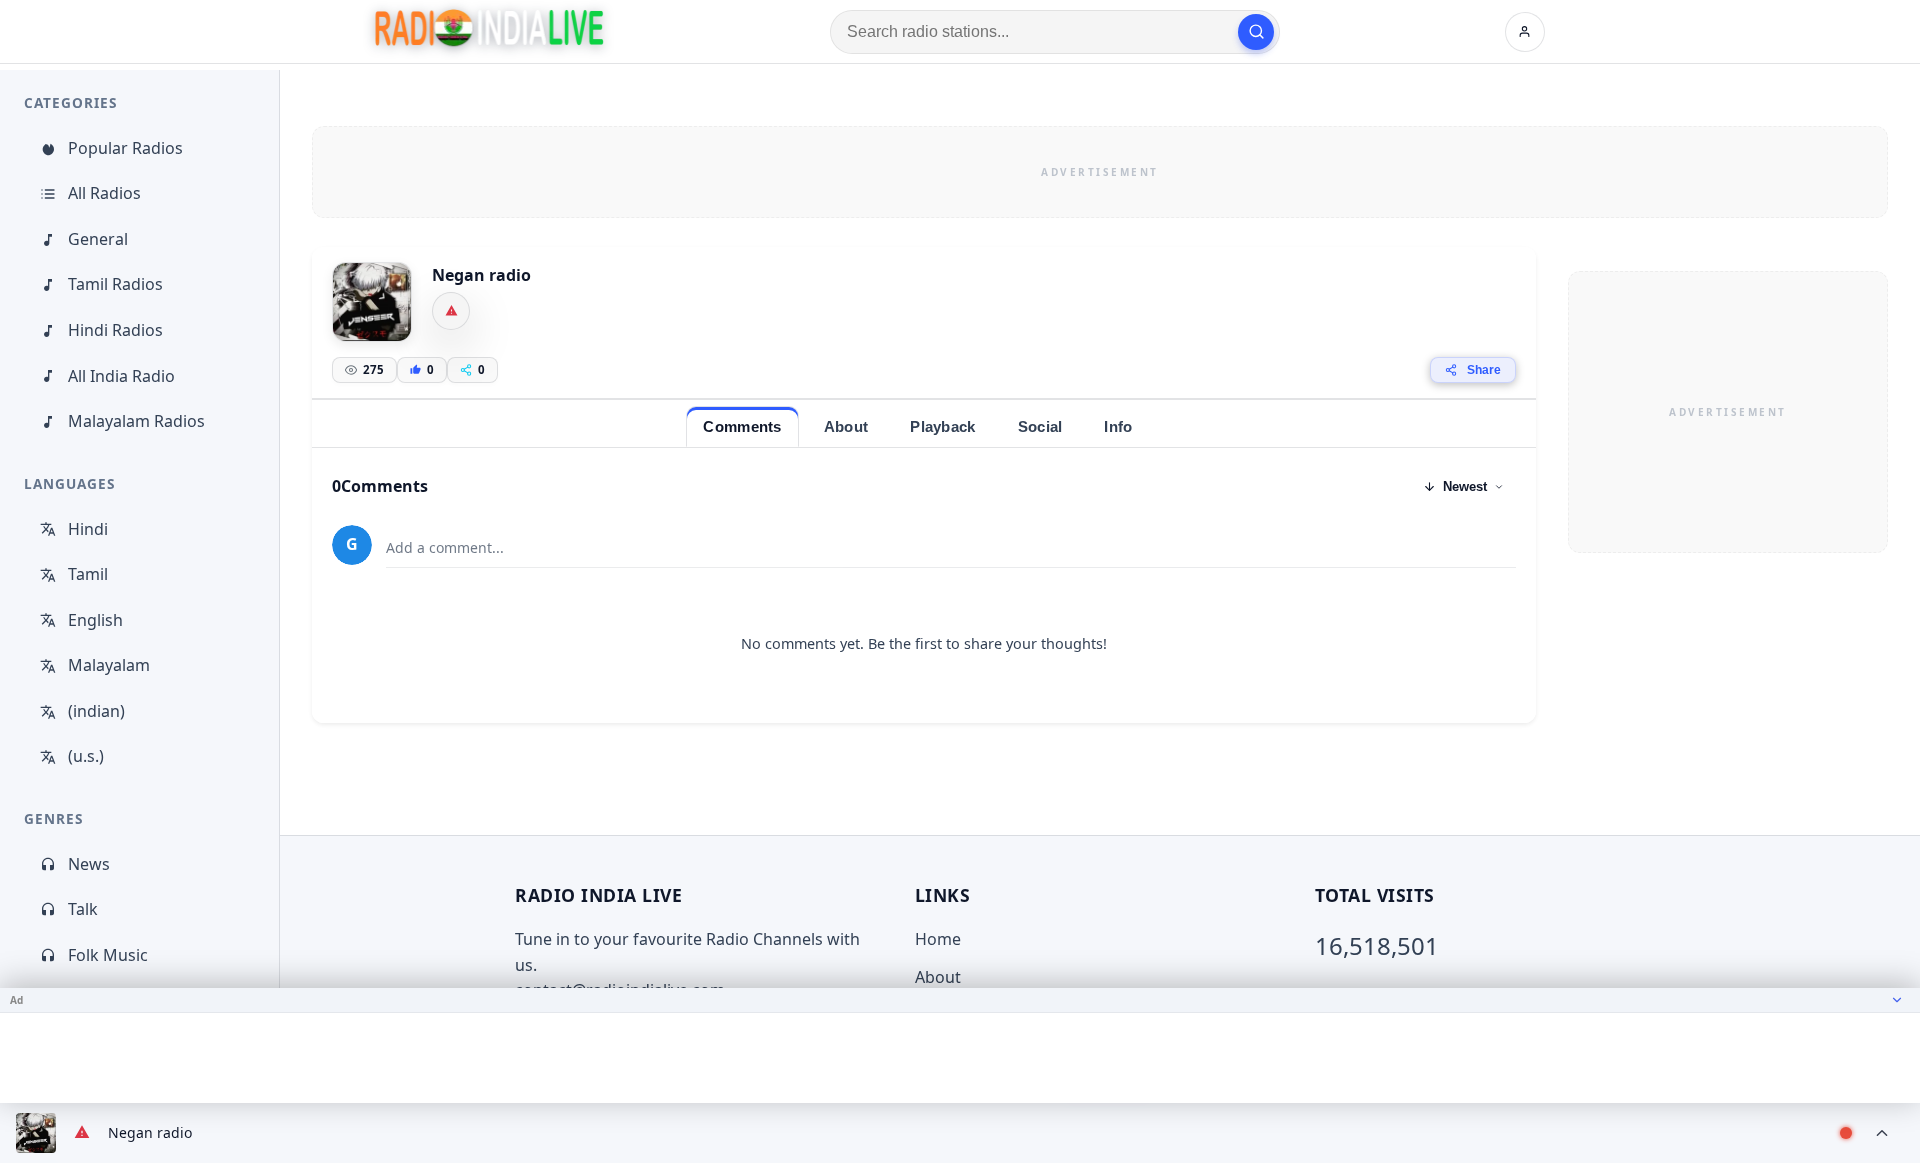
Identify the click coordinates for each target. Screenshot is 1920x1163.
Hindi (88, 529)
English (95, 620)
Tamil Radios (115, 284)
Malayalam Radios (136, 421)
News (89, 864)
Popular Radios (125, 148)
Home (938, 939)
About (938, 977)
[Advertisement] (1100, 172)
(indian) (96, 711)
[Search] (1256, 32)
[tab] (742, 426)
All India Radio (121, 376)
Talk (83, 909)
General (98, 239)
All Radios (104, 193)
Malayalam (109, 665)
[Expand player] (1882, 1133)
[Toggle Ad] (1897, 1000)
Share (1484, 370)
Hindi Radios (115, 330)
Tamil (88, 574)
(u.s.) (86, 756)
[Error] (451, 311)
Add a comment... (445, 547)
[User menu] (1525, 32)
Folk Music (108, 955)
